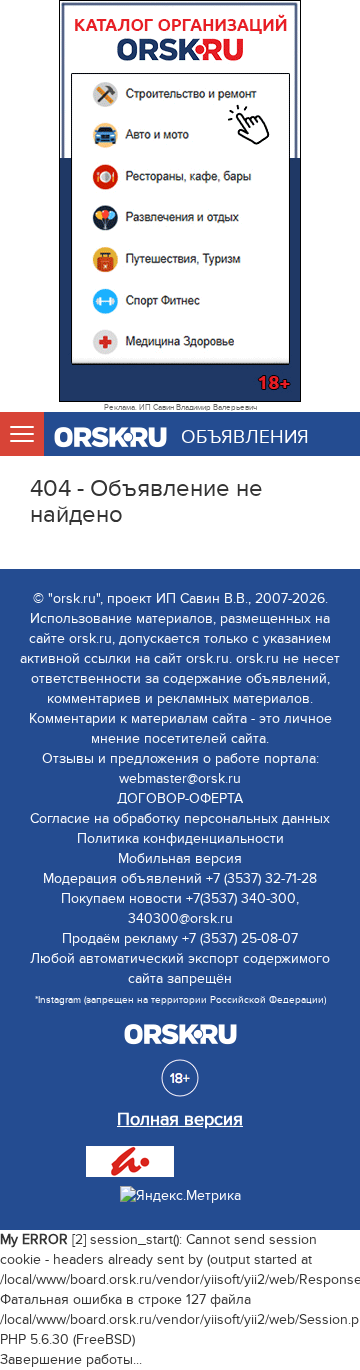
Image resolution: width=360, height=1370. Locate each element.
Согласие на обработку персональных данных (180, 818)
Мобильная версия (180, 858)
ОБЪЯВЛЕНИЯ (245, 437)
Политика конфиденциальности (180, 838)
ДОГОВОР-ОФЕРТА (180, 798)
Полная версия (180, 1119)
